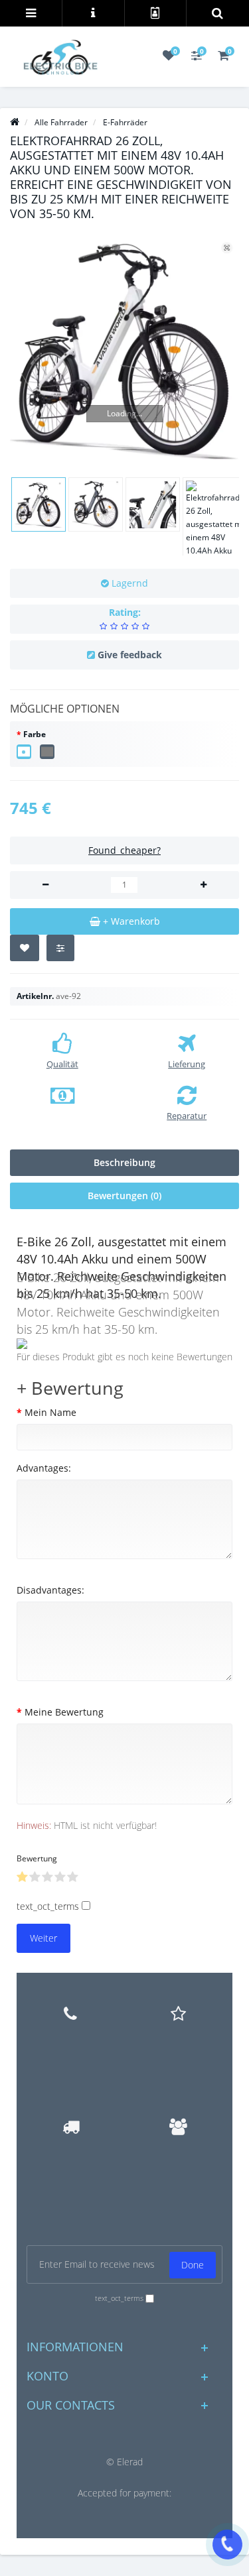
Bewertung (37, 1858)
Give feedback (130, 655)
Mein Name (50, 1412)
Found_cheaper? (124, 850)
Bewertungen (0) (124, 1196)
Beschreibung (124, 1162)
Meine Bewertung (64, 1712)
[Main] (15, 122)
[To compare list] (60, 948)
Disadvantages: (50, 1590)
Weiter (43, 1938)
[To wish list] (25, 948)
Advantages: (44, 1468)
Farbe (35, 734)
